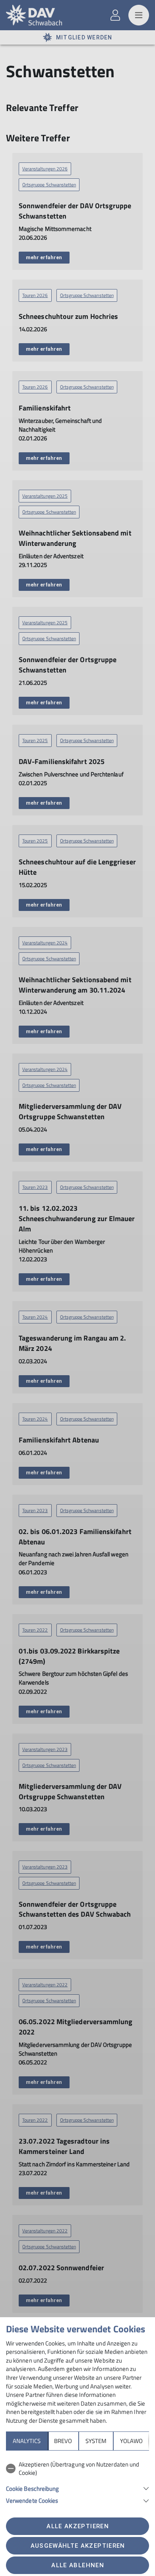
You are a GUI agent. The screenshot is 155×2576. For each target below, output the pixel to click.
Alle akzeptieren (77, 2526)
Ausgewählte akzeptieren (78, 2546)
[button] (77, 2488)
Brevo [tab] (63, 2441)
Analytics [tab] (27, 2441)
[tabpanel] (77, 2481)
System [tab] (96, 2441)
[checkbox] (77, 2469)
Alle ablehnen (77, 2565)
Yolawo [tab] (131, 2441)
